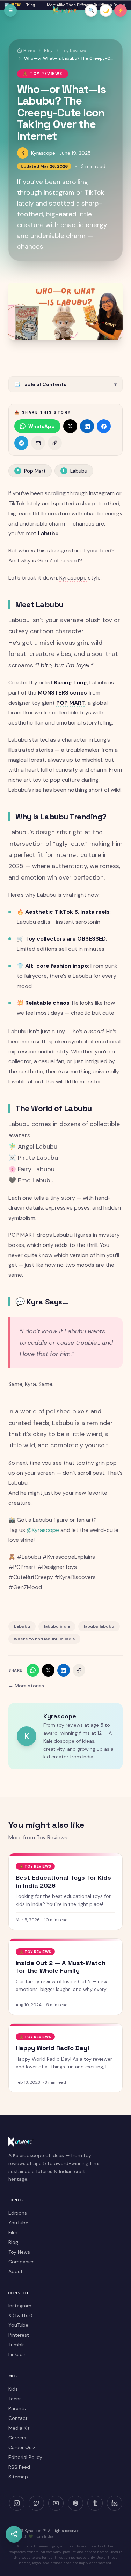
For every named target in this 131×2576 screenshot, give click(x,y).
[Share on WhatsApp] (33, 1670)
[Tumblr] (95, 2503)
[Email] (38, 443)
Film (13, 2232)
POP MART (71, 703)
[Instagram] (17, 2503)
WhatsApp (42, 426)
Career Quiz (22, 2447)
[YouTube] (56, 2503)
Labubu (75, 471)
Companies (21, 2262)
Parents (17, 2408)
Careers (17, 2438)
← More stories (26, 1686)
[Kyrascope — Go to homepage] (65, 10)
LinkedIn (17, 2354)
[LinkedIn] (115, 2503)
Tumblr (16, 2345)
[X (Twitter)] (36, 2503)
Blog (13, 2242)
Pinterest (19, 2335)
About (16, 2271)
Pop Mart (31, 471)
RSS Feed (19, 2467)
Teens (15, 2399)
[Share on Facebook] (104, 426)
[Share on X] (70, 426)
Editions (18, 2213)
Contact (18, 2418)
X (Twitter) (20, 2315)
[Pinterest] (75, 2503)
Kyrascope (43, 153)
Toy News (19, 2252)
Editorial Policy (25, 2457)
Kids (13, 2389)
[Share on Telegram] (21, 443)
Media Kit (19, 2428)
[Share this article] (14, 2534)
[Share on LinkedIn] (87, 426)
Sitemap (18, 2477)
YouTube (18, 2223)
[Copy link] (55, 443)
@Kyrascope (43, 1530)
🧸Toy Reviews (43, 74)
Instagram (20, 2306)
